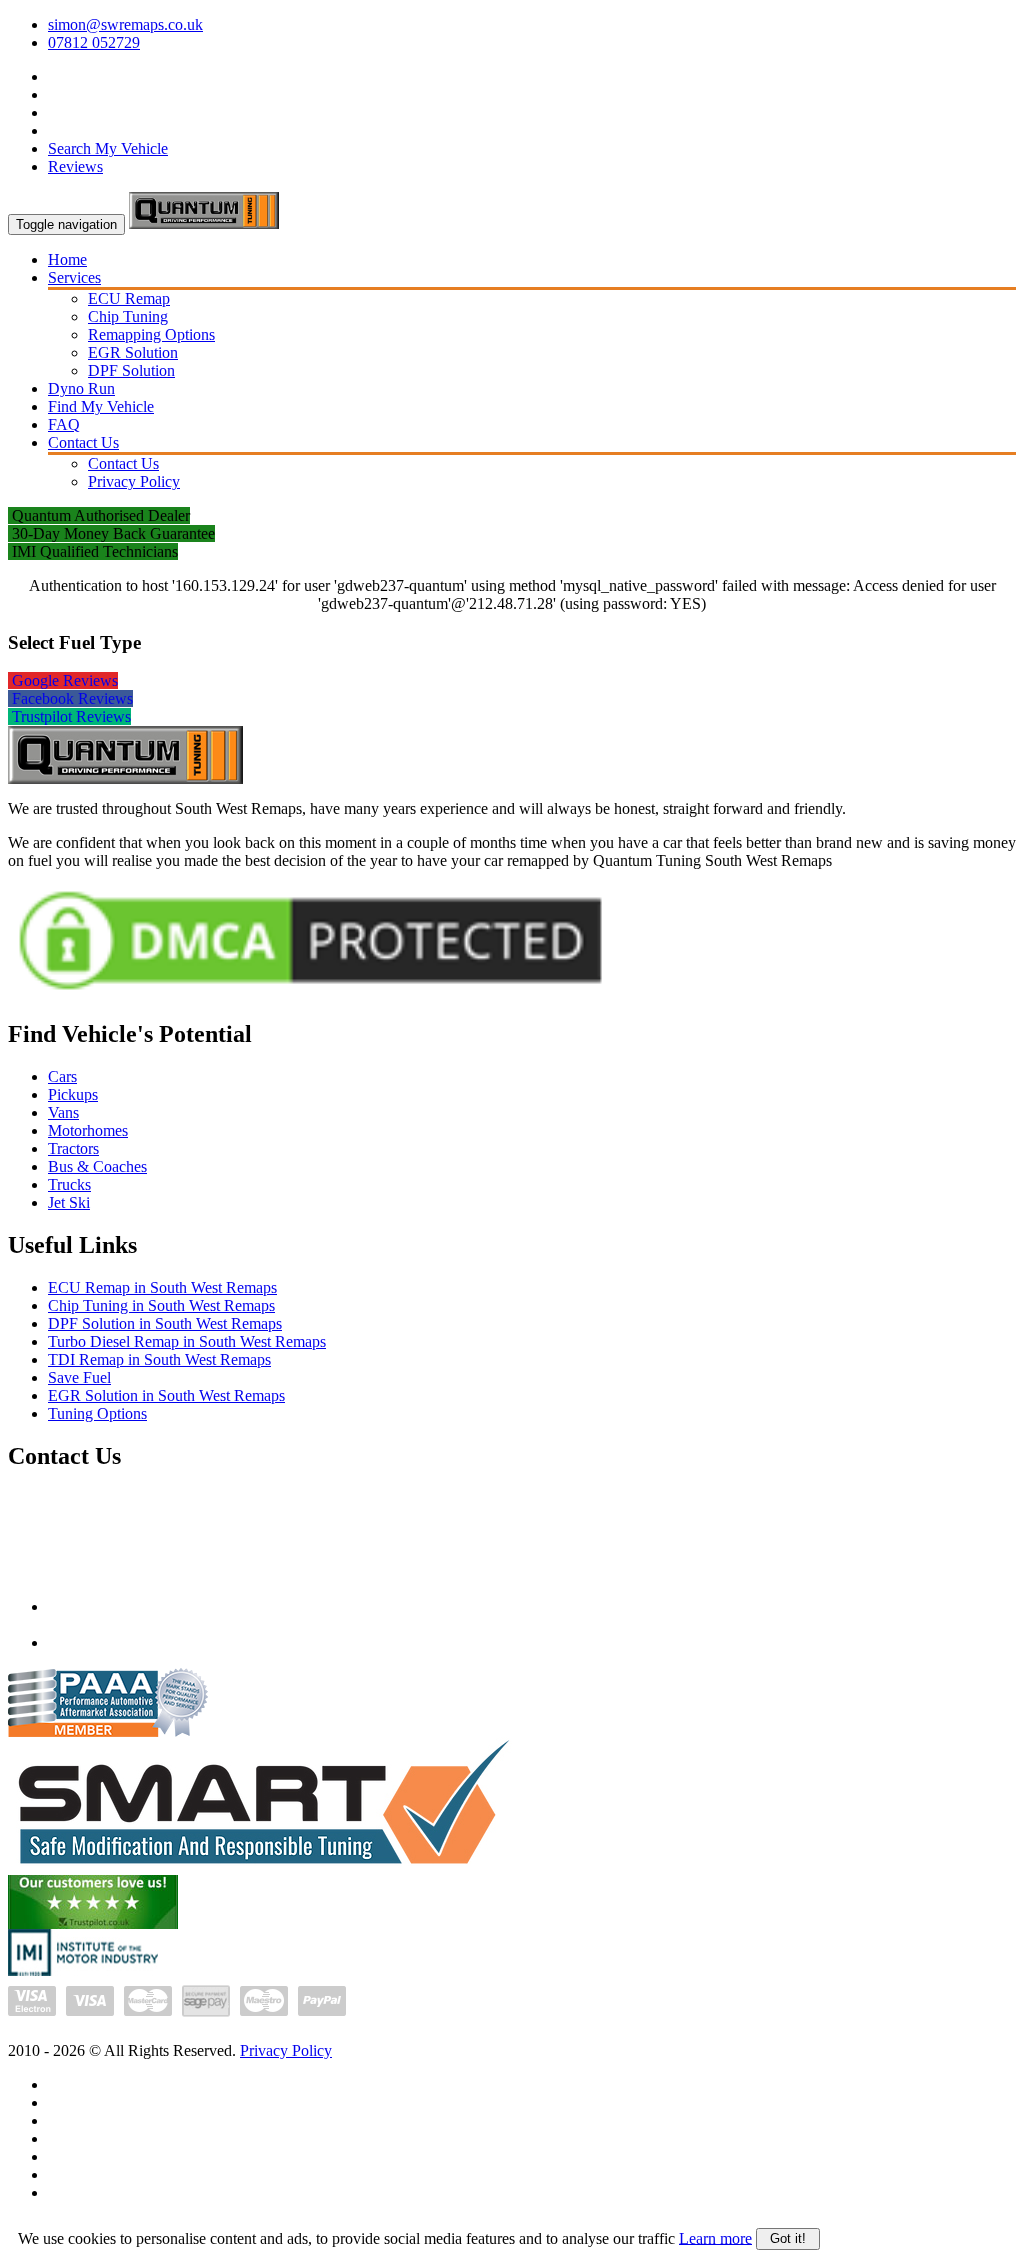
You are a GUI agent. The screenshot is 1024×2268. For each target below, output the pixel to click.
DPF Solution (131, 370)
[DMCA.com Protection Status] (310, 995)
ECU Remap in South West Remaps (162, 1287)
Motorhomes (88, 1130)
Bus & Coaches (97, 1166)
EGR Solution (133, 352)
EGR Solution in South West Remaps (166, 1395)
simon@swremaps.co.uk (125, 24)
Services (74, 277)
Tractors (73, 1148)
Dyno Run (81, 388)
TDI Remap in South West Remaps (159, 1359)
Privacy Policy (134, 481)
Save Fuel (79, 1377)
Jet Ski (69, 1202)
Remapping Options (151, 334)
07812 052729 (94, 42)
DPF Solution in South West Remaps (165, 1323)
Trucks (69, 1184)
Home (67, 259)
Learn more (715, 2237)
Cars (62, 1076)
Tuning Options (97, 1413)
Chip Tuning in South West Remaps (161, 1305)
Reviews (75, 166)
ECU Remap (129, 298)
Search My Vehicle (108, 148)
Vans (63, 1112)
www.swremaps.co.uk (118, 1642)
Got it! (788, 2238)
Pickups (73, 1094)
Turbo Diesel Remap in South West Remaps (187, 1341)
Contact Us (83, 442)
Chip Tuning (128, 316)
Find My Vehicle (101, 406)
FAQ (64, 424)
